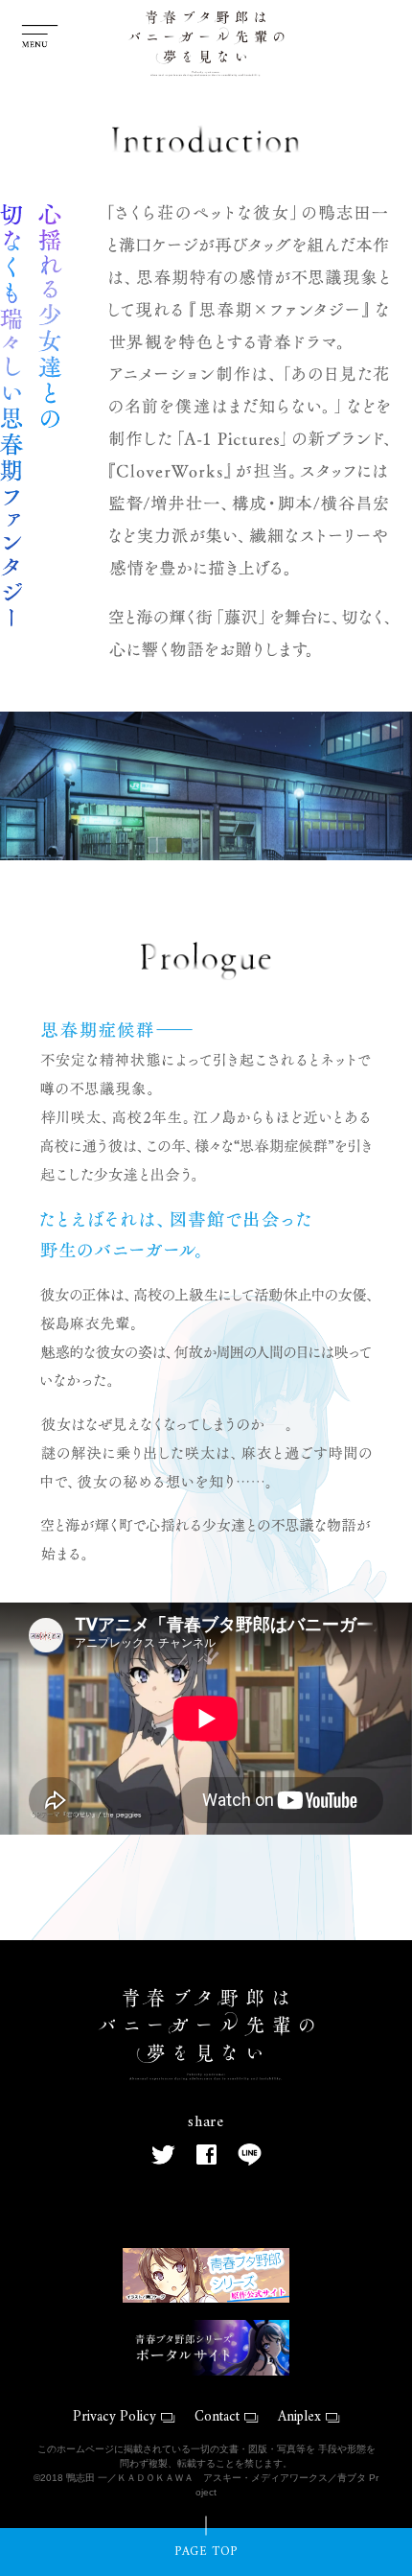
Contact (217, 2417)
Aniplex (299, 2417)
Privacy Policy (114, 2417)
